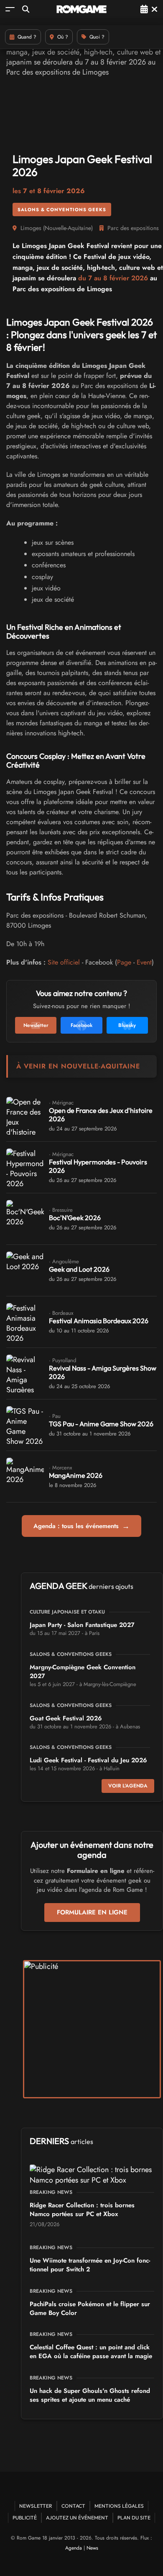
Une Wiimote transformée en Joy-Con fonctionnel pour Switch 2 (90, 2265)
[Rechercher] (26, 9)
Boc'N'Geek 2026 (75, 1218)
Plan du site (134, 2518)
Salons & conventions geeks (62, 209)
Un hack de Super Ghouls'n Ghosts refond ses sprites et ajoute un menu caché (90, 2395)
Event (144, 962)
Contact (73, 2506)
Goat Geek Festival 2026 (66, 1718)
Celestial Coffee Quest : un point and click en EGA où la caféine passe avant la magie (91, 2352)
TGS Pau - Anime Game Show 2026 (101, 1424)
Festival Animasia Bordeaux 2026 (99, 1321)
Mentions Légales (119, 2506)
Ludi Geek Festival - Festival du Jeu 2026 (88, 1760)
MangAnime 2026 (76, 1475)
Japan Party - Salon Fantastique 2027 (82, 1625)
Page (124, 962)
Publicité (25, 2518)
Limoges (31, 228)
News (92, 2548)
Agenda (74, 2548)
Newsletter (36, 2506)
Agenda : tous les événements (81, 1526)
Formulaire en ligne (92, 1912)
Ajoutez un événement (77, 2518)
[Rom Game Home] (81, 9)
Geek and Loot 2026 (79, 1269)
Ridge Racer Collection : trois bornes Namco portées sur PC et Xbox (82, 2210)
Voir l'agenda (128, 1786)
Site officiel (64, 962)
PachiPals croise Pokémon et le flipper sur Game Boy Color (90, 2308)
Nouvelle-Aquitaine (68, 228)
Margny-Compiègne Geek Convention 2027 (83, 1672)
